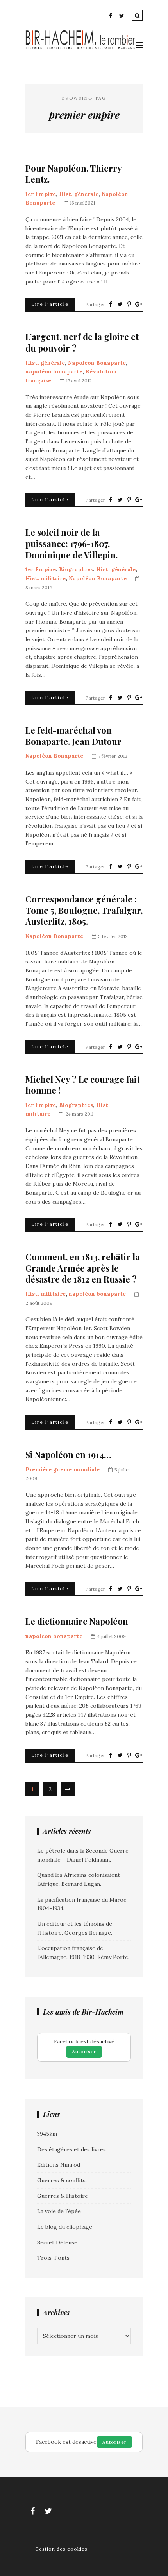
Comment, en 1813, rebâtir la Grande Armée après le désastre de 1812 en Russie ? (83, 1268)
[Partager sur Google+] (139, 304)
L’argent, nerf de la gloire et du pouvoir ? (82, 342)
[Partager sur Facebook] (111, 304)
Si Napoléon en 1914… (68, 1455)
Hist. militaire (46, 578)
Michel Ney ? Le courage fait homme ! (83, 1085)
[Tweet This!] (120, 304)
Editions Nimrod (59, 2165)
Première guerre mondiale (63, 1469)
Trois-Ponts (53, 2258)
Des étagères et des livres (71, 2149)
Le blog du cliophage (65, 2227)
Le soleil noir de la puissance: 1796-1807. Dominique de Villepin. (71, 544)
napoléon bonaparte (54, 371)
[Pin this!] (129, 304)
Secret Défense (57, 2242)
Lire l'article (50, 304)
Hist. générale (79, 194)
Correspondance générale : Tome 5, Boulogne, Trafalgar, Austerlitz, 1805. (84, 910)
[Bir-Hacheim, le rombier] (80, 48)
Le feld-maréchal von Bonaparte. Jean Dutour (73, 736)
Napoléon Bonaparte (97, 363)
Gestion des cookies (61, 2549)
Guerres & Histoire (63, 2196)
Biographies (76, 569)
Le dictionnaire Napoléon (77, 1621)
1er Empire (41, 194)
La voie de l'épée (59, 2211)
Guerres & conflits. (62, 2180)
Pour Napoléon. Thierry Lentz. (73, 174)
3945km (47, 2134)
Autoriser (84, 2051)
